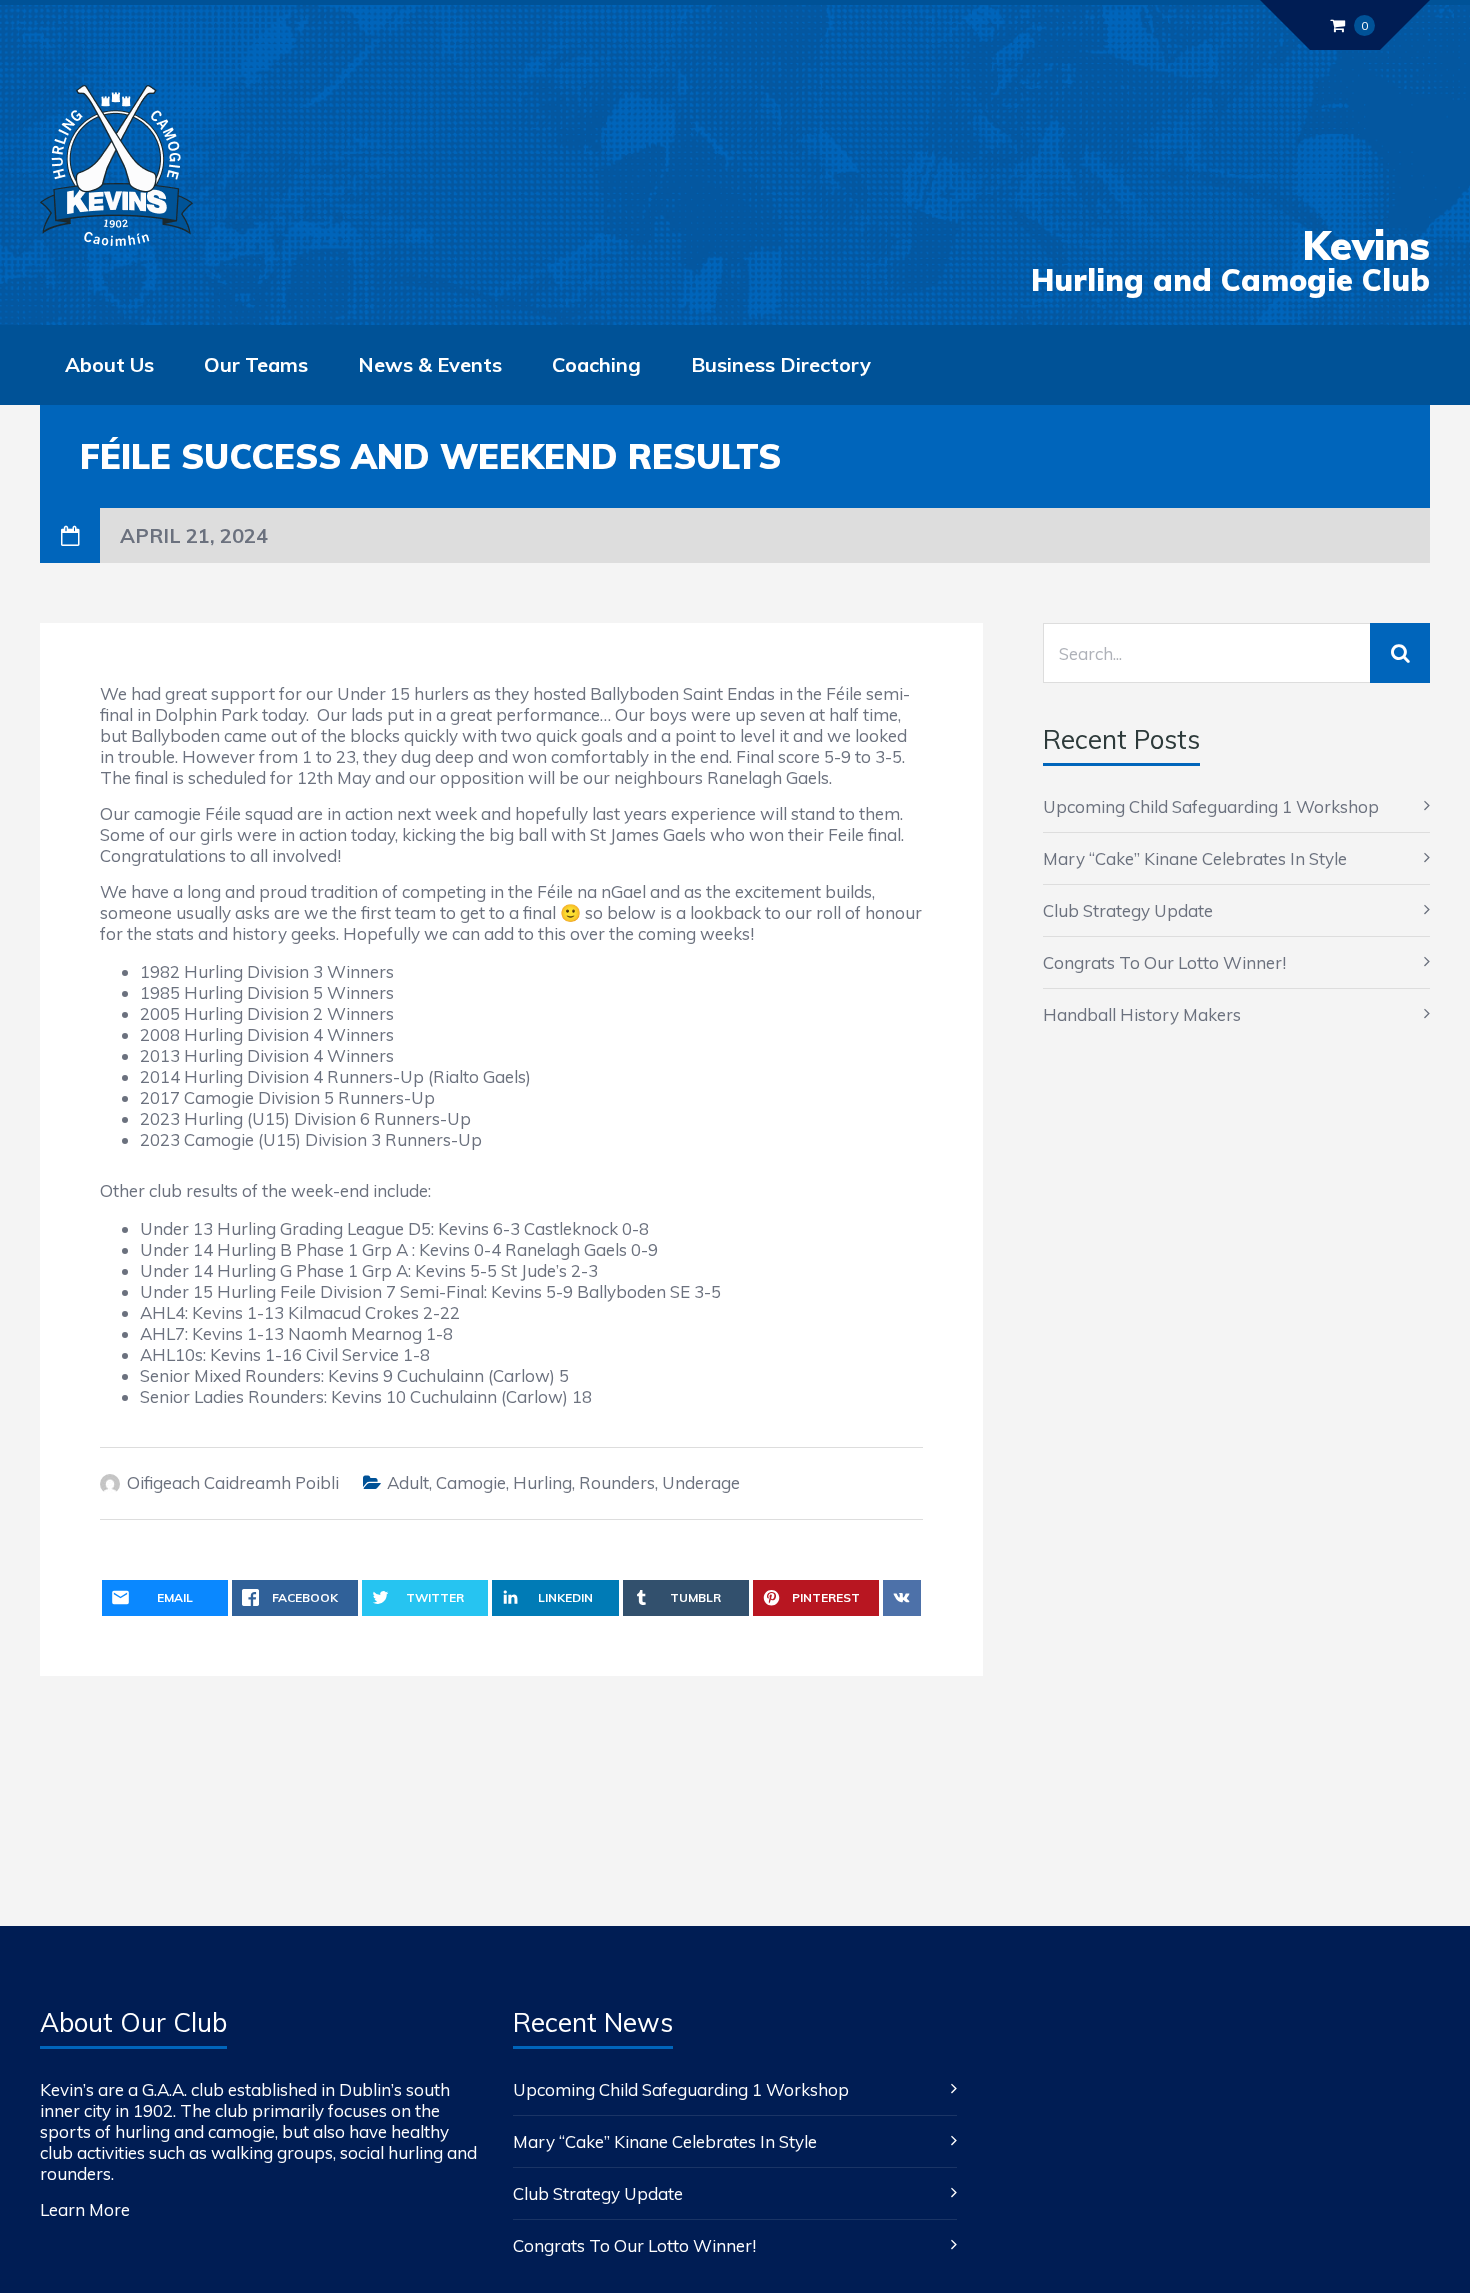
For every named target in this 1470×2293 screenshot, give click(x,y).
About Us (109, 364)
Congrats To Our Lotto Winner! (1164, 962)
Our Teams (256, 364)
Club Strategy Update (1128, 910)
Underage (701, 1482)
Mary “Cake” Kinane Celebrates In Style (1195, 858)
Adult (408, 1482)
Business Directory (781, 364)
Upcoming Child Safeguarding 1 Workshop (1211, 806)
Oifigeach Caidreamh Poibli (233, 1482)
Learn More (85, 2209)
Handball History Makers (1142, 1014)
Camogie (471, 1482)
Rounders (617, 1482)
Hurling (542, 1482)
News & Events (430, 364)
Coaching (596, 364)
